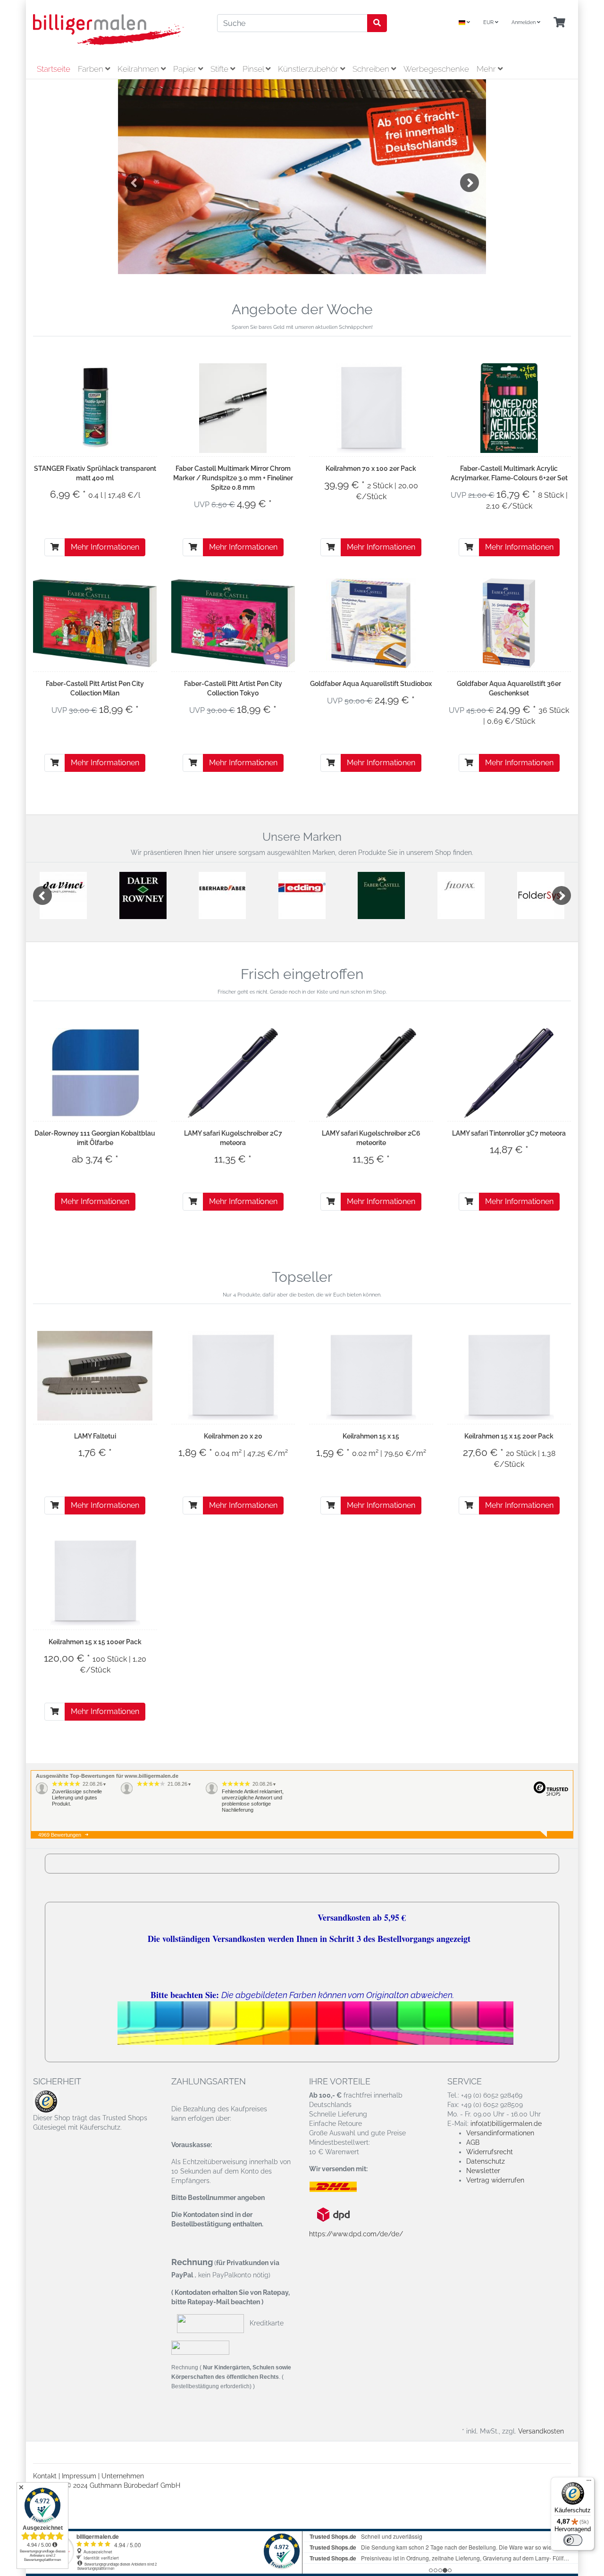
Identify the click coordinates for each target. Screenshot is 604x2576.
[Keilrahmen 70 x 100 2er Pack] (371, 408)
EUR (489, 22)
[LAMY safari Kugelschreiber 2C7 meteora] (233, 1073)
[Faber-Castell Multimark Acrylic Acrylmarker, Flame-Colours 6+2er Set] (509, 408)
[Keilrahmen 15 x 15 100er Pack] (95, 1581)
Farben (92, 69)
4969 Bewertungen (60, 1835)
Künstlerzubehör (309, 69)
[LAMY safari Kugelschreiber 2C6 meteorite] (371, 1073)
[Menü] (589, 2483)
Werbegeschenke (436, 69)
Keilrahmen (139, 69)
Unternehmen (123, 2476)
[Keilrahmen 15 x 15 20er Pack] (509, 1376)
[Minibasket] (559, 23)
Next (470, 183)
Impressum (79, 2476)
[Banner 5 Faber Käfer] (302, 177)
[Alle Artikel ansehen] (63, 895)
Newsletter (483, 2171)
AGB (473, 2142)
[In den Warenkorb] (55, 547)
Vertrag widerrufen (495, 2180)
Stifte (220, 69)
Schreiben (372, 69)
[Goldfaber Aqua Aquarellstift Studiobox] (371, 623)
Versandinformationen (500, 2133)
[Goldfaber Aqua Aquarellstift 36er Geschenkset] (509, 623)
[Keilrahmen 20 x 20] (233, 1376)
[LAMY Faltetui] (95, 1376)
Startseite (54, 69)
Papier (186, 69)
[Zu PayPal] (200, 2348)
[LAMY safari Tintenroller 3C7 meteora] (509, 1073)
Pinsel (254, 69)
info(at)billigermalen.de (506, 2124)
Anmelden (524, 22)
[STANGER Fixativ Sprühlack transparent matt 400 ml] (95, 408)
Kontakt (45, 2476)
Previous (134, 183)
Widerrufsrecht (490, 2152)
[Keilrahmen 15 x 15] (371, 1376)
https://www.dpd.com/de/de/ (356, 2234)
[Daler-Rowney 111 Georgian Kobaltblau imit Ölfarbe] (95, 1073)
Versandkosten (541, 2431)
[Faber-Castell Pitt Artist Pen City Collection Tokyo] (233, 623)
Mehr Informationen (105, 547)
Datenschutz (486, 2161)
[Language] (464, 23)
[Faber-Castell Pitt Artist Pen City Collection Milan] (95, 623)
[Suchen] (377, 23)
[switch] (573, 2540)
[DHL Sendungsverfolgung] (341, 2187)
